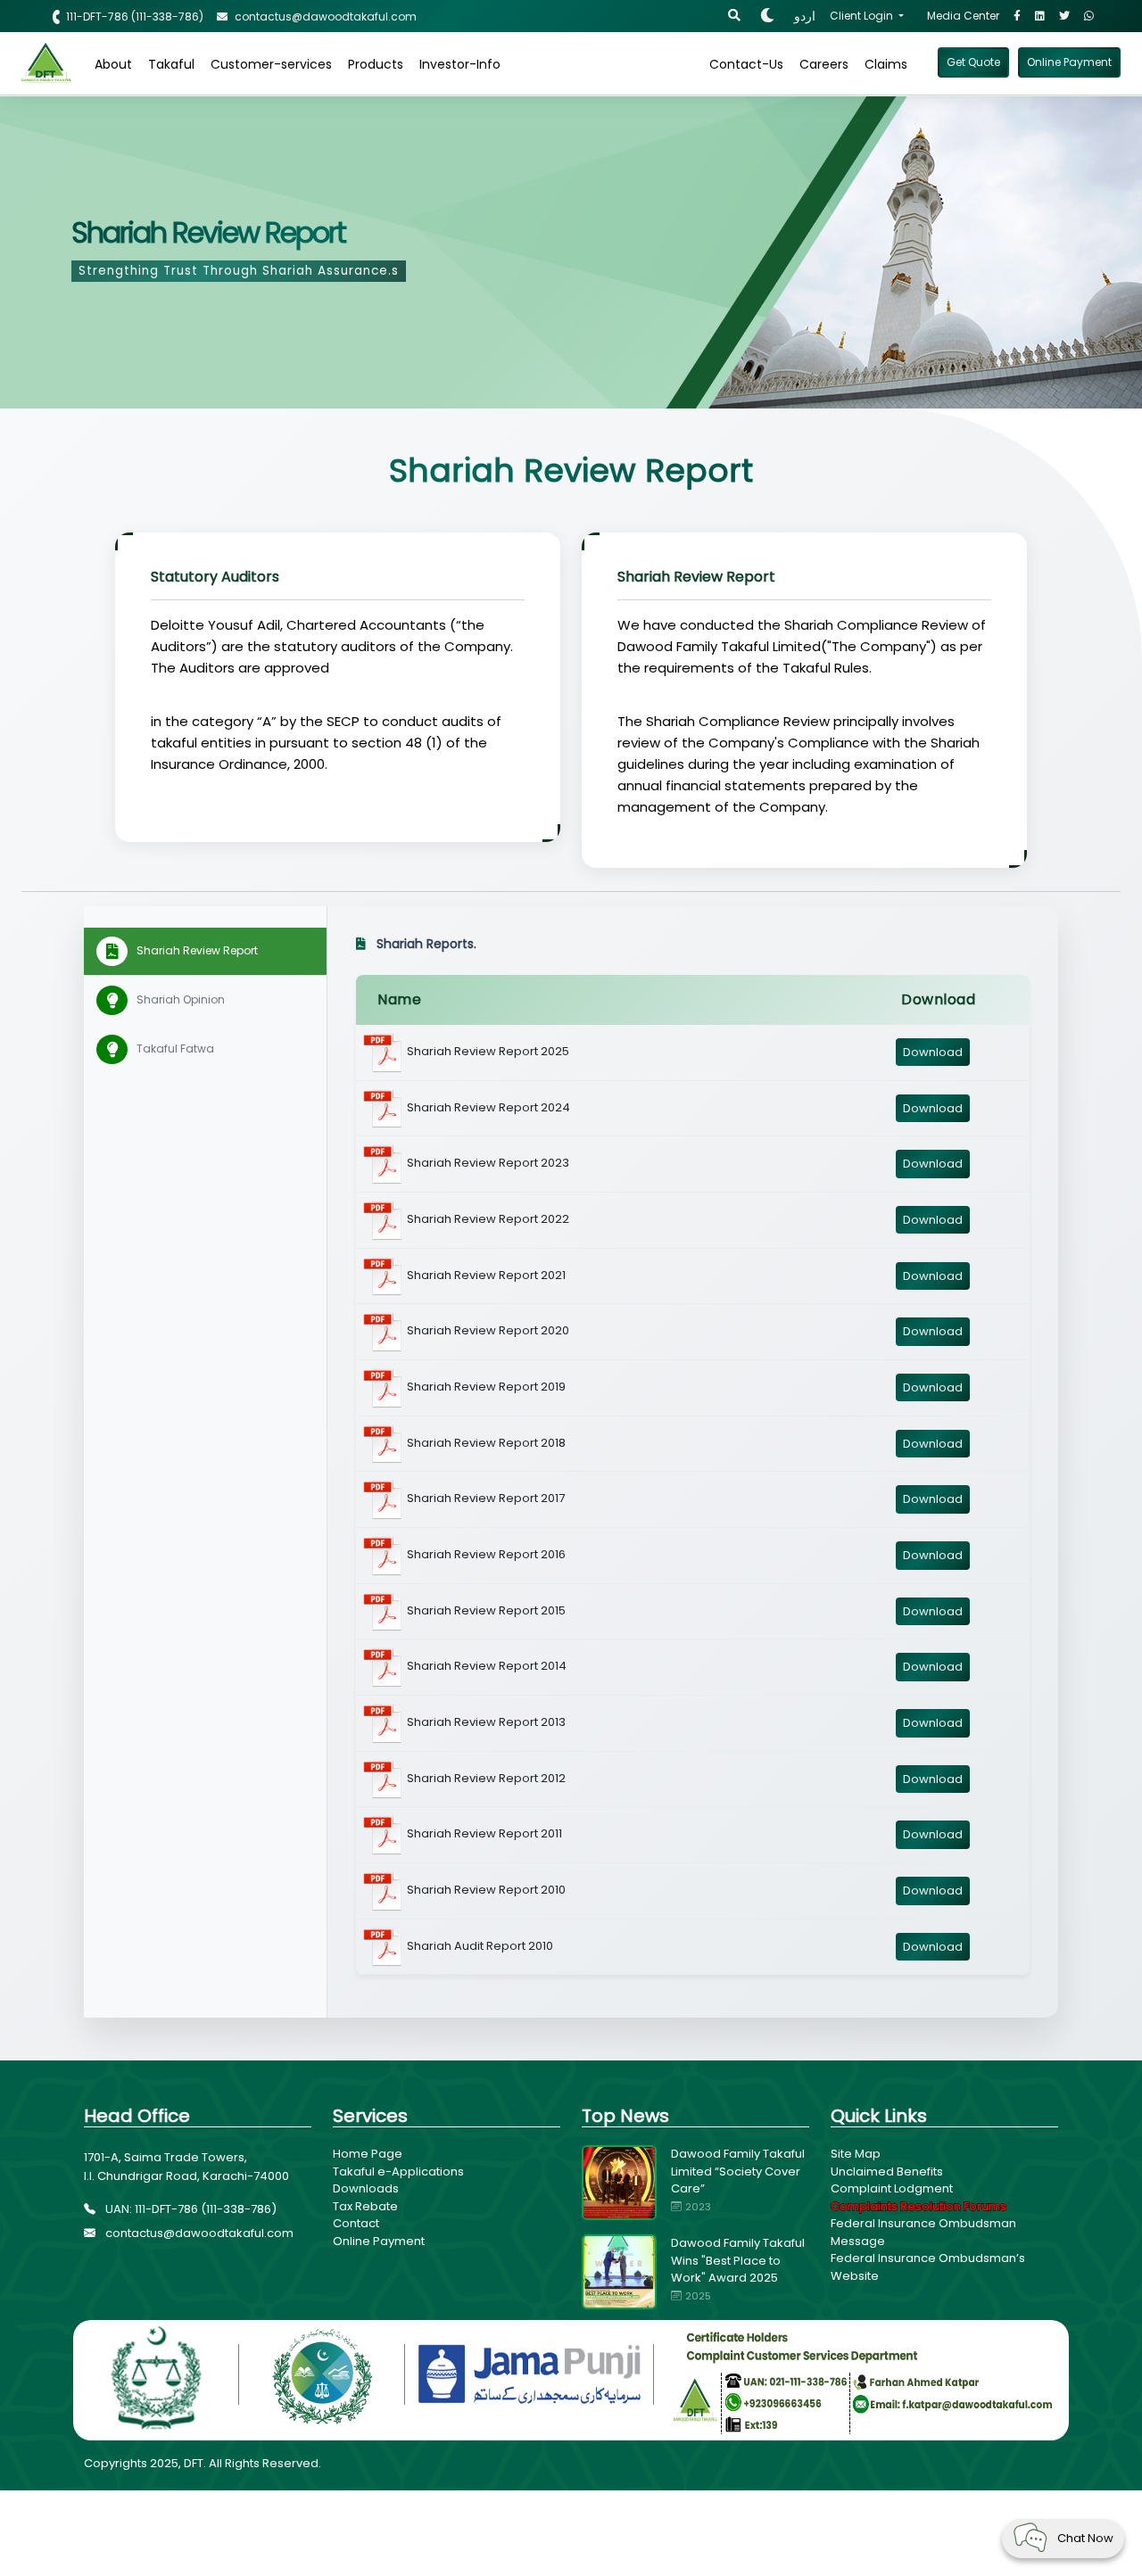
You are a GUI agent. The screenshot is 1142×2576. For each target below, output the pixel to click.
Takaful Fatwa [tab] (175, 1049)
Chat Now (1085, 2538)
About (113, 64)
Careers (824, 64)
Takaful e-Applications (398, 2171)
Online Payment (379, 2241)
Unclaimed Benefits (887, 2171)
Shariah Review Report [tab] (197, 950)
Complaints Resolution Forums (919, 2206)
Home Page (368, 2154)
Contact (356, 2223)
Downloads (366, 2188)
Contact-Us (746, 64)
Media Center (963, 16)
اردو (805, 16)
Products (376, 64)
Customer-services (271, 64)
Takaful (171, 64)
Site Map (856, 2154)
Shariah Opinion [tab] (181, 999)
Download (933, 1052)
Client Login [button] (863, 16)
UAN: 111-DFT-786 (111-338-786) (190, 2209)
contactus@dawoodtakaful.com (198, 2233)
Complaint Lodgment (892, 2188)
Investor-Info (460, 64)
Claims (886, 64)
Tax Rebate (365, 2206)
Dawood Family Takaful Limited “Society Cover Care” (738, 2171)
